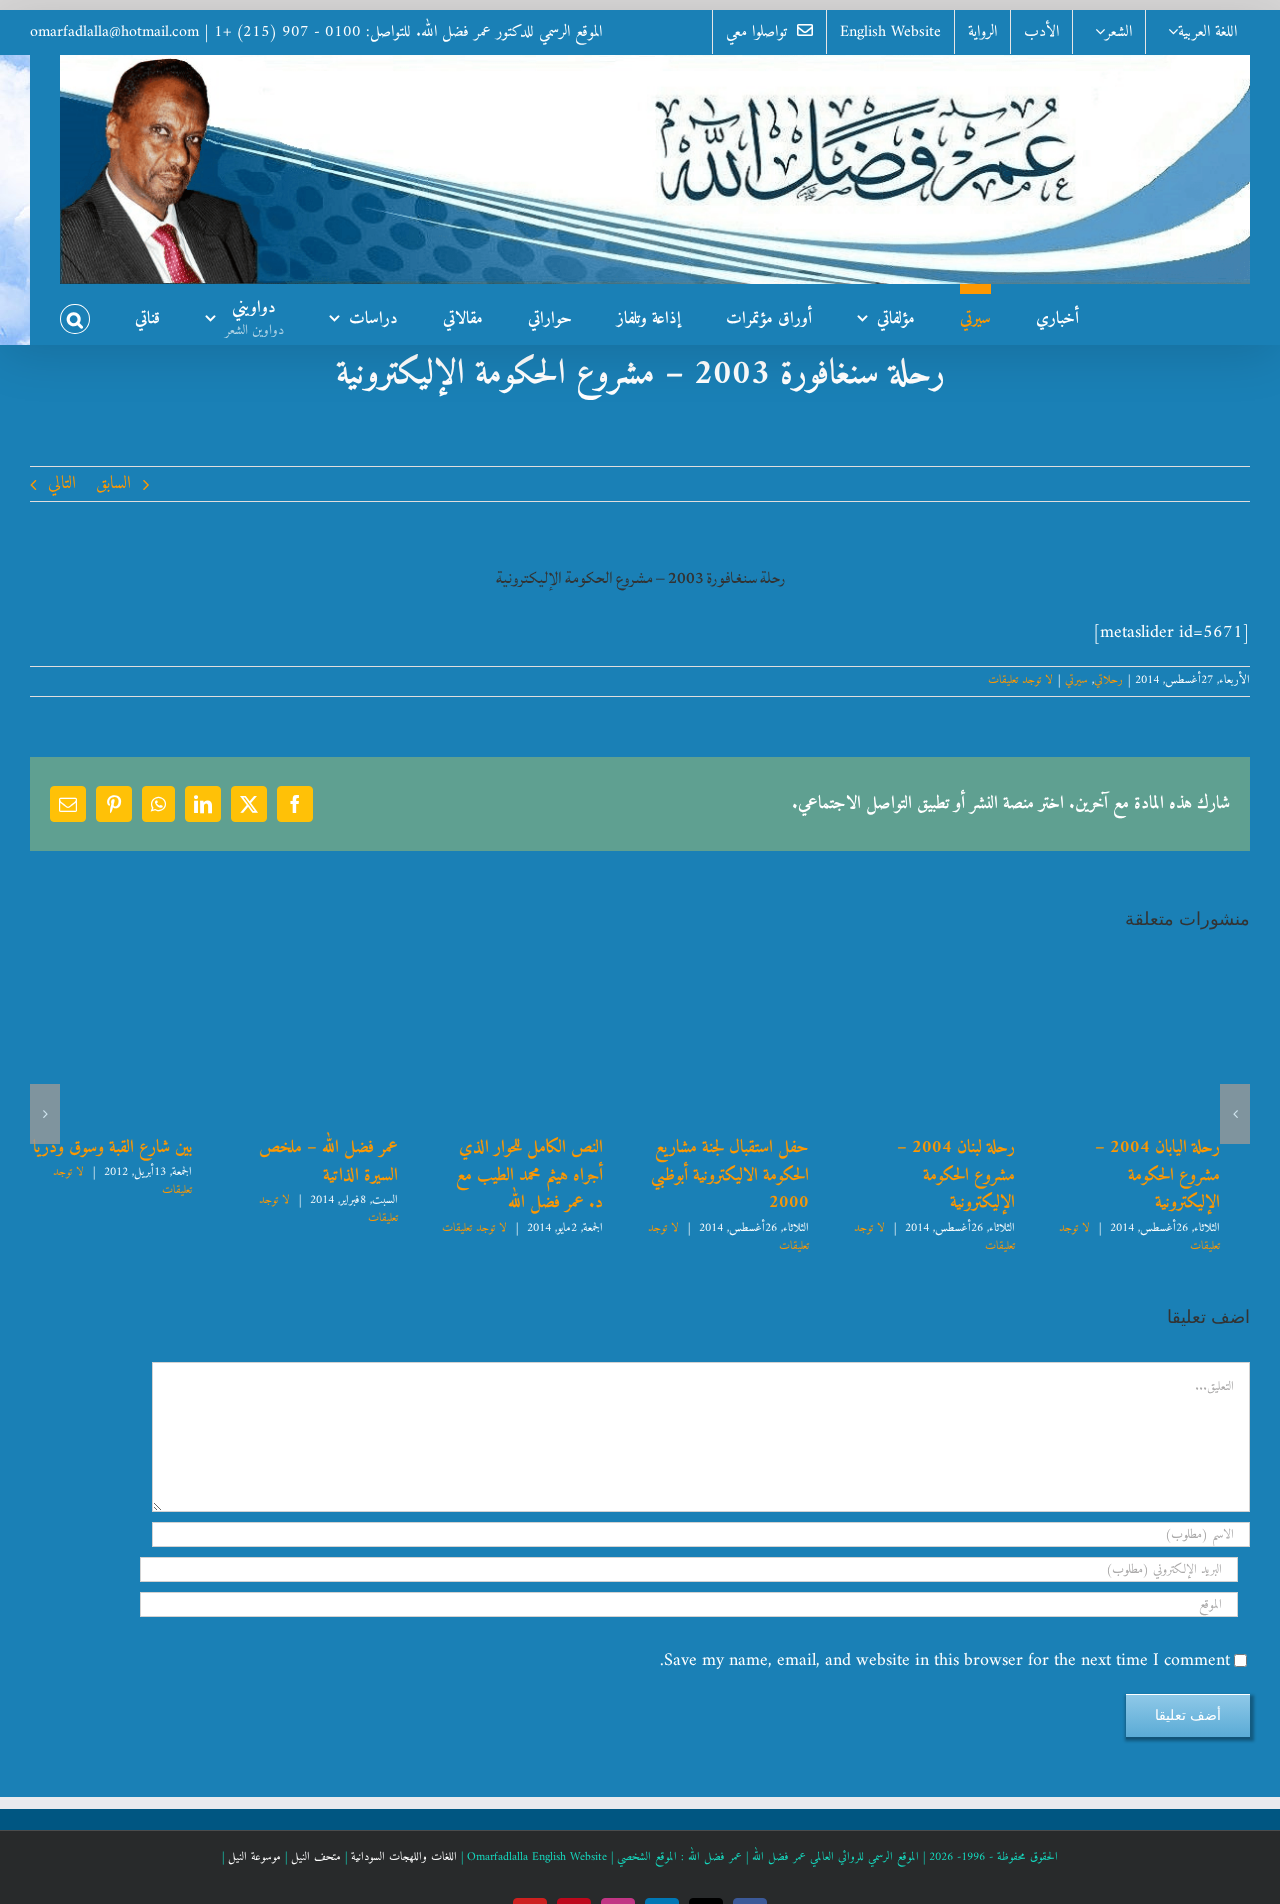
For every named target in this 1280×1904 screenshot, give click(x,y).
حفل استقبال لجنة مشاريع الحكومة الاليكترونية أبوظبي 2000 (750, 1175)
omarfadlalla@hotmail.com (114, 32)
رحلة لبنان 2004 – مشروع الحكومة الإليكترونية (958, 1161)
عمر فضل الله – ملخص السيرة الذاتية (338, 1161)
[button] (75, 314)
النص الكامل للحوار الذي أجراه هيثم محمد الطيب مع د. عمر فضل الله (535, 1175)
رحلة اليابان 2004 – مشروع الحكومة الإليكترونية (1169, 1161)
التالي (62, 483)
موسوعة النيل (254, 1857)
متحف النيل (316, 1857)
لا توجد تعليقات (1020, 680)
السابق (113, 483)
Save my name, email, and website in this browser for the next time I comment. (945, 1660)
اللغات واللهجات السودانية (404, 1857)
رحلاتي (1108, 680)
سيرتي (1076, 680)
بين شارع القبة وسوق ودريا (117, 1147)
